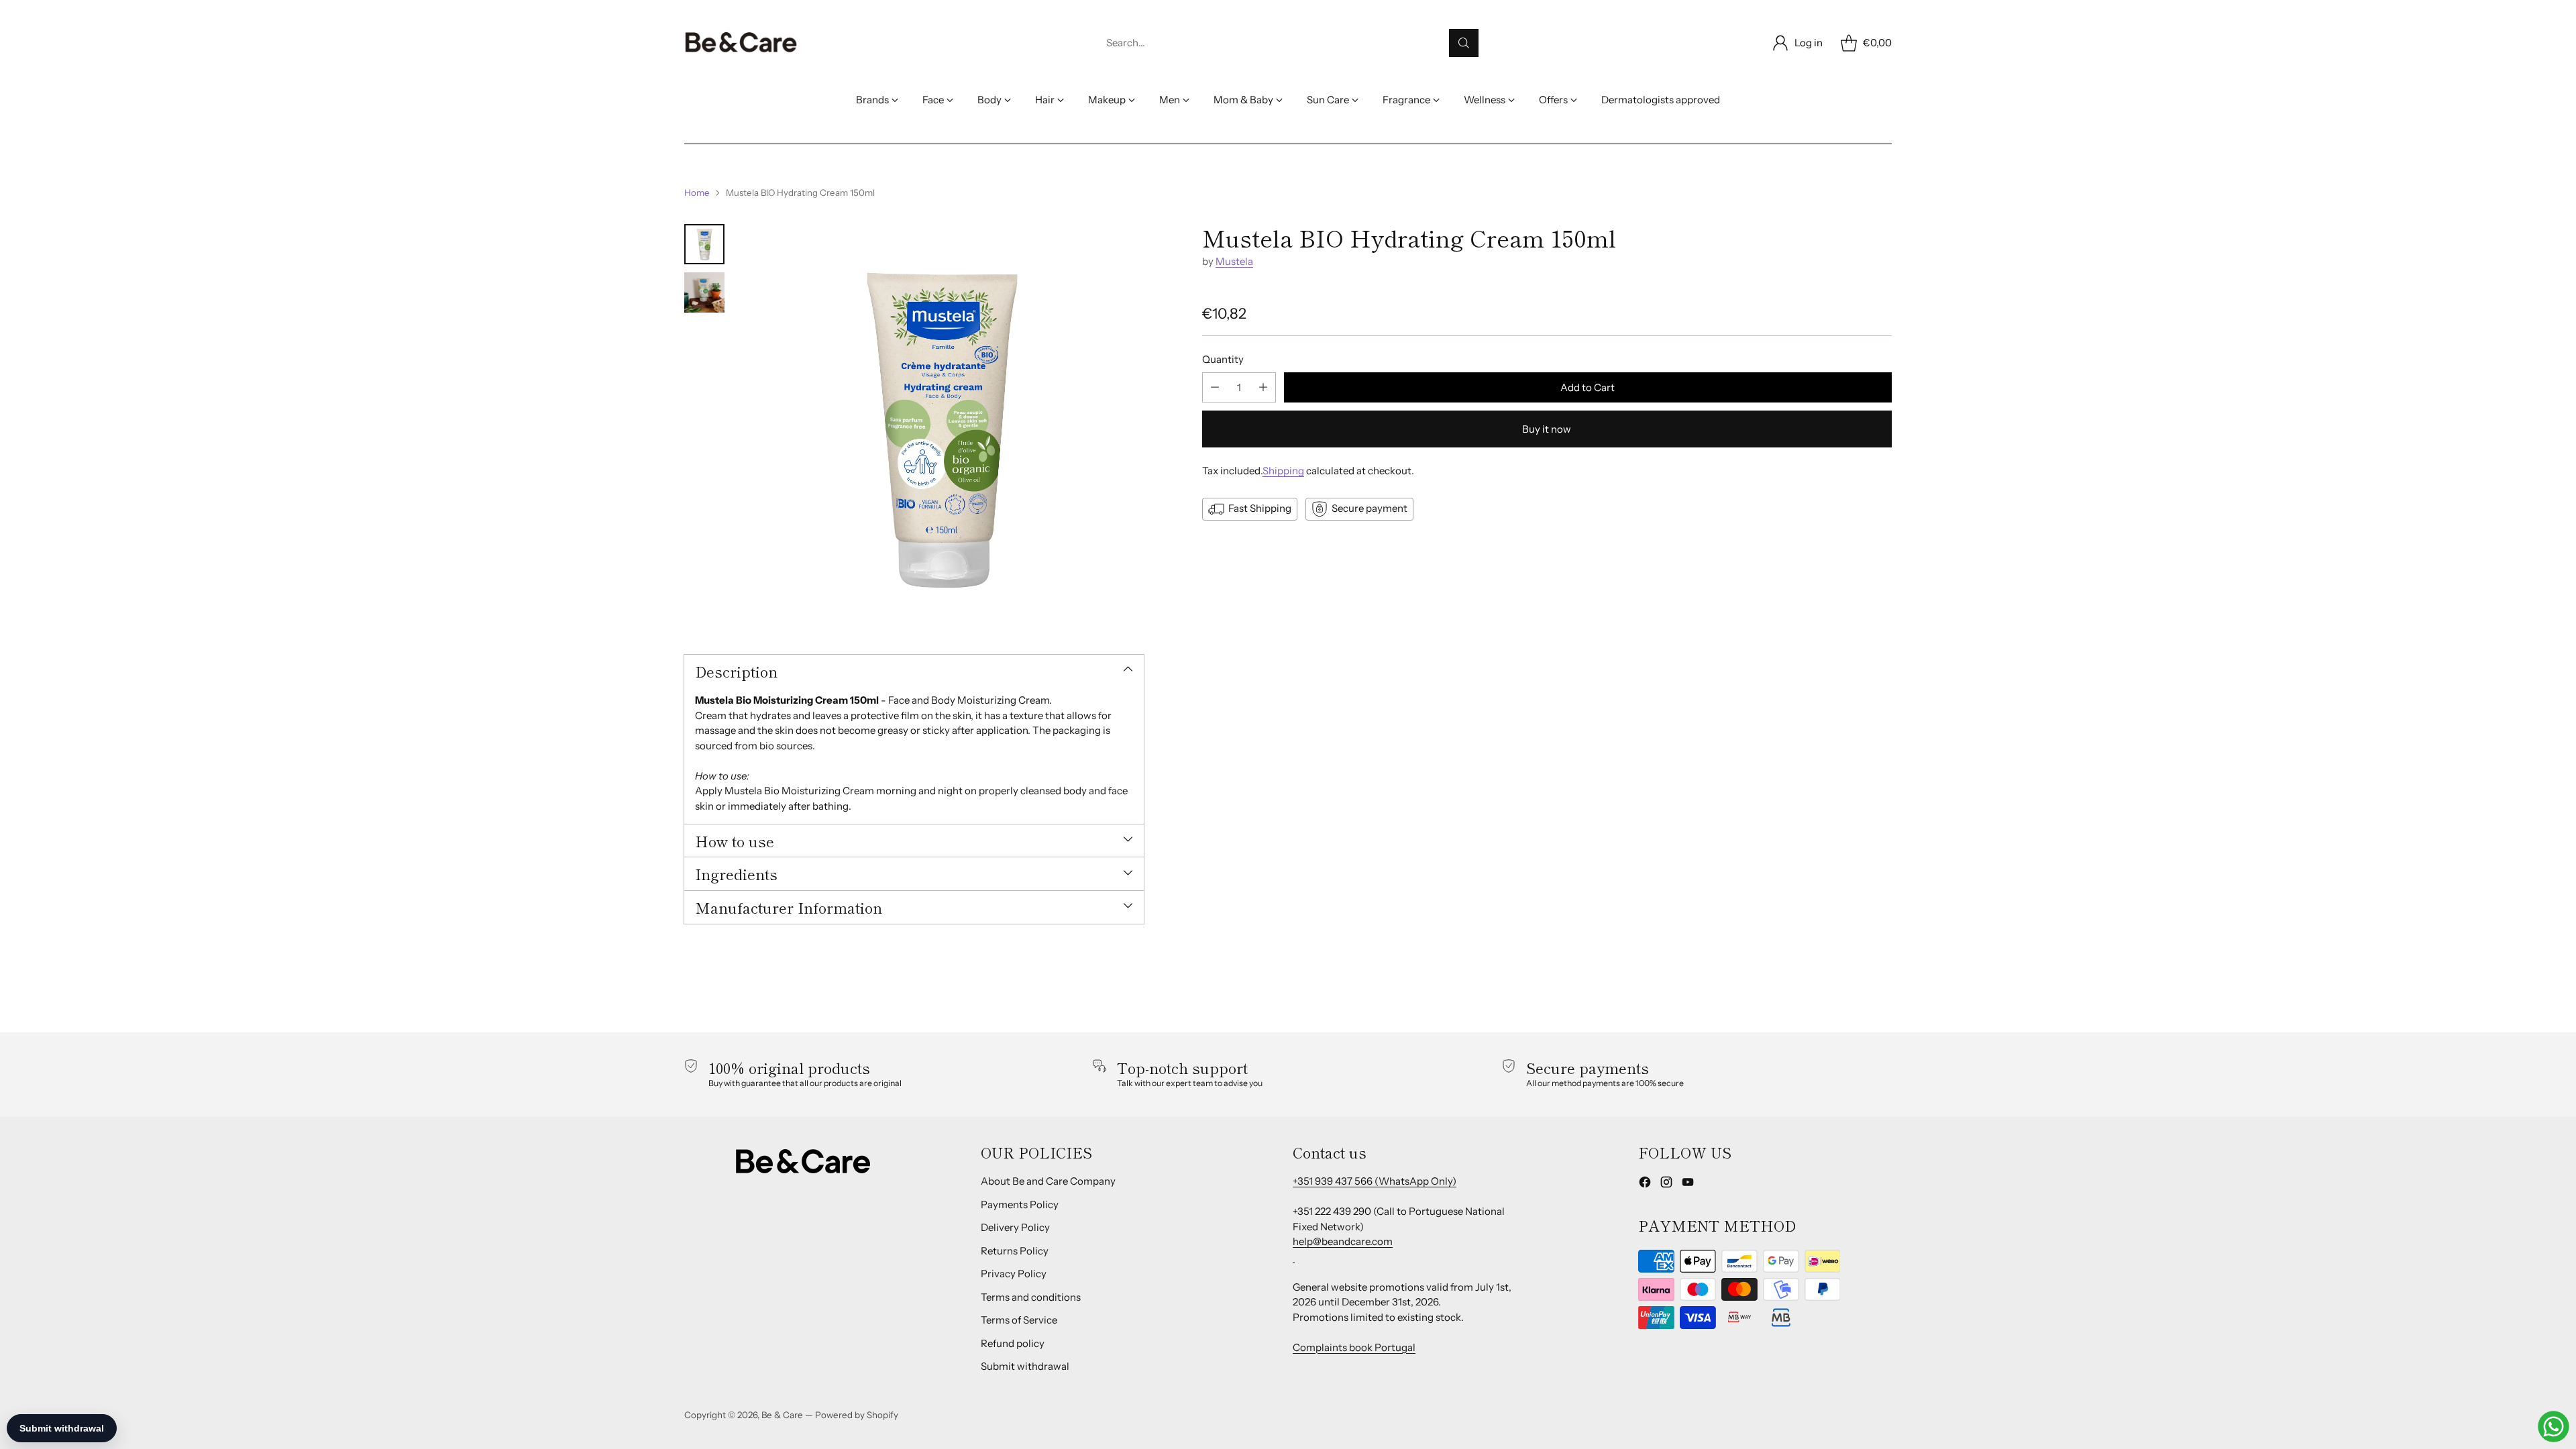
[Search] (1464, 43)
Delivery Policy (1015, 1227)
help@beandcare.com (1343, 1241)
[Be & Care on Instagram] (1666, 1184)
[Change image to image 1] (704, 244)
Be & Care (782, 1415)
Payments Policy (1020, 1204)
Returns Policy (1015, 1251)
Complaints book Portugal (1354, 1347)
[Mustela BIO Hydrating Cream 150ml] (941, 427)
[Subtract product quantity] (1215, 387)
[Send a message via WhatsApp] (2554, 1427)
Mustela (1234, 261)
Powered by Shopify (857, 1415)
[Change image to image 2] (704, 292)
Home (697, 193)
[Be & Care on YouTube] (1688, 1184)
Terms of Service (1019, 1320)
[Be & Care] (741, 43)
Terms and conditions (1031, 1297)
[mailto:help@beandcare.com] (1294, 1257)
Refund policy (1013, 1343)
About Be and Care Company (1048, 1181)
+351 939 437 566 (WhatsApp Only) (1375, 1181)
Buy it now (1547, 429)
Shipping (1283, 471)
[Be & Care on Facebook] (1645, 1184)
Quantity (1223, 359)
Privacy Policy (1014, 1274)
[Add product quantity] (1263, 387)
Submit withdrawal (1025, 1366)
